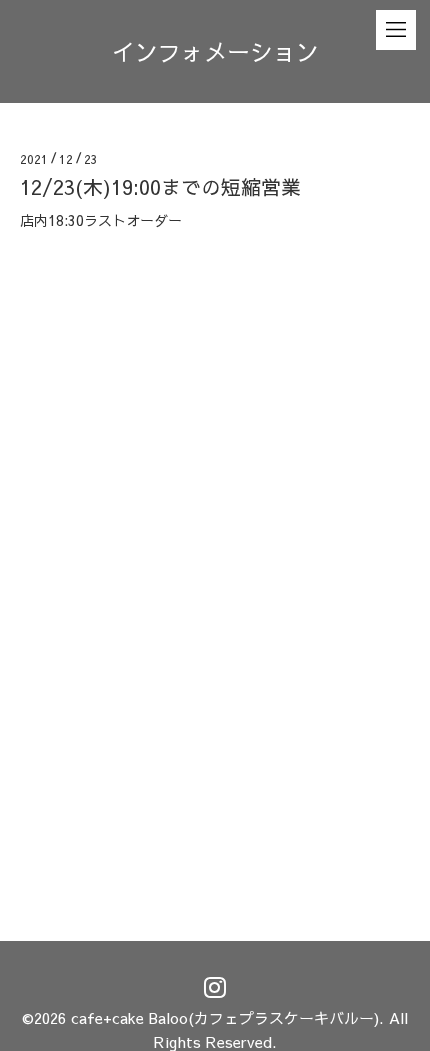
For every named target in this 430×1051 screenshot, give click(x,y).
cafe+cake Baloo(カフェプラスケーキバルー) (225, 1017)
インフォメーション (215, 51)
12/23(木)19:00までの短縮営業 (160, 186)
